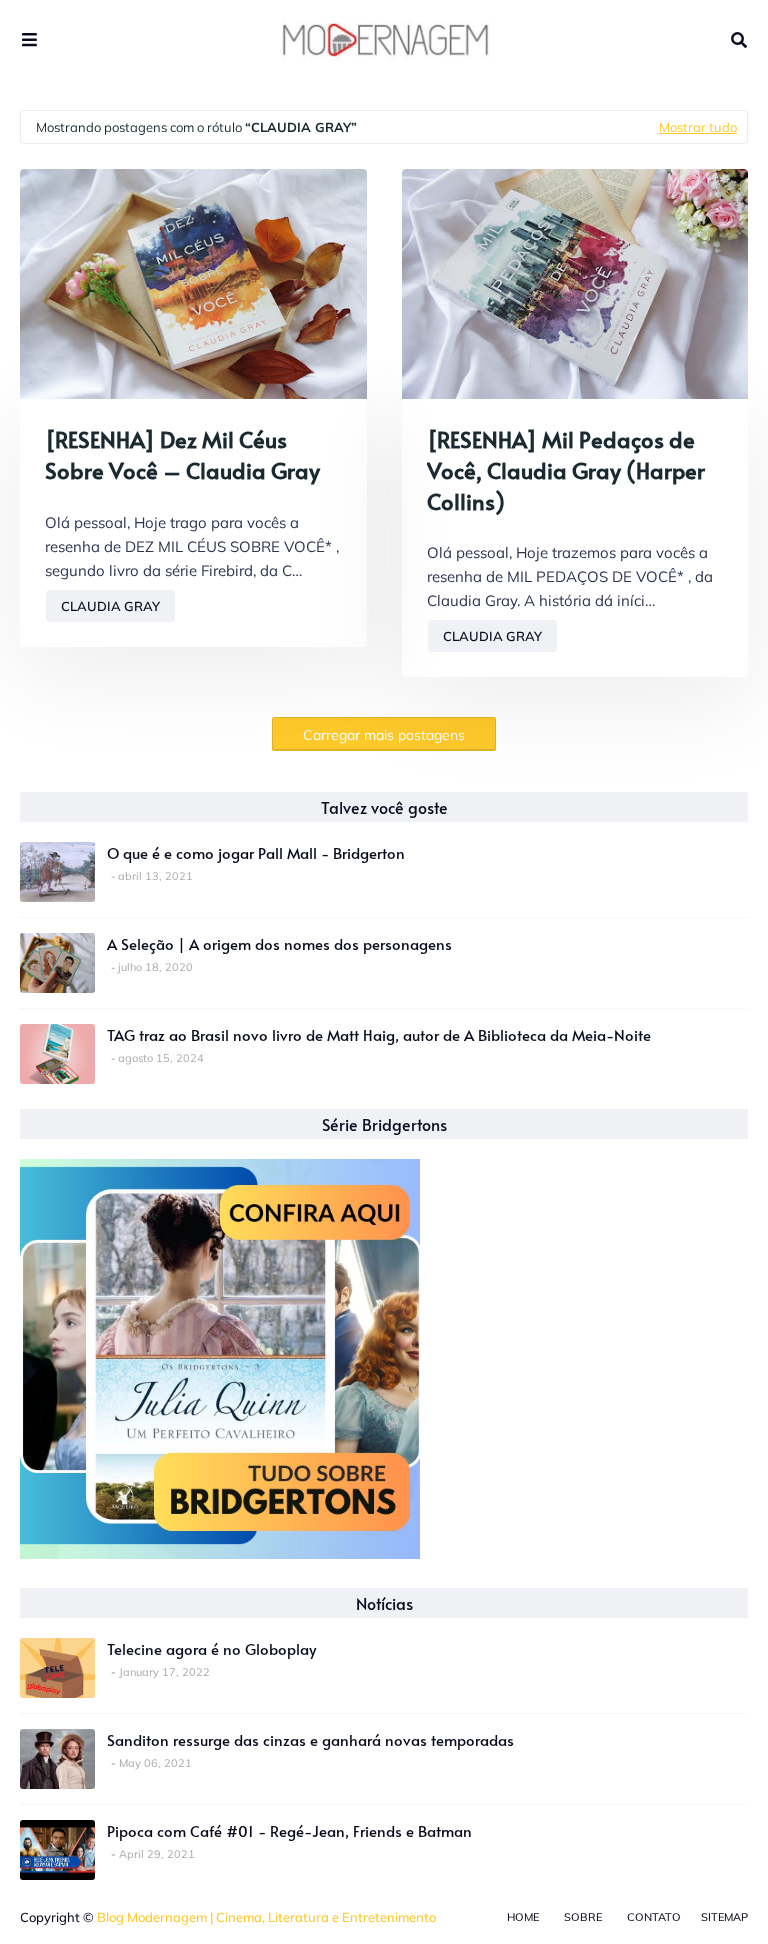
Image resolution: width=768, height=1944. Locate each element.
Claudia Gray (110, 606)
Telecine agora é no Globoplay (211, 1648)
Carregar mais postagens (384, 735)
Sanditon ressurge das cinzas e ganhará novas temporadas (310, 1739)
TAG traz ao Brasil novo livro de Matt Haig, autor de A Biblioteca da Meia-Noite (379, 1034)
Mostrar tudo (698, 127)
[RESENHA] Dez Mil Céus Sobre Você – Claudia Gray (182, 454)
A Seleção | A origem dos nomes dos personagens (279, 943)
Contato (654, 1917)
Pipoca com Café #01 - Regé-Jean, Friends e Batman (289, 1830)
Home (523, 1917)
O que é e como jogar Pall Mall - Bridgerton (256, 852)
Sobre (583, 1917)
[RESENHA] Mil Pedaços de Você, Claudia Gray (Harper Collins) (566, 470)
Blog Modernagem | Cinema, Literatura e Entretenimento (266, 1917)
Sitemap (724, 1917)
